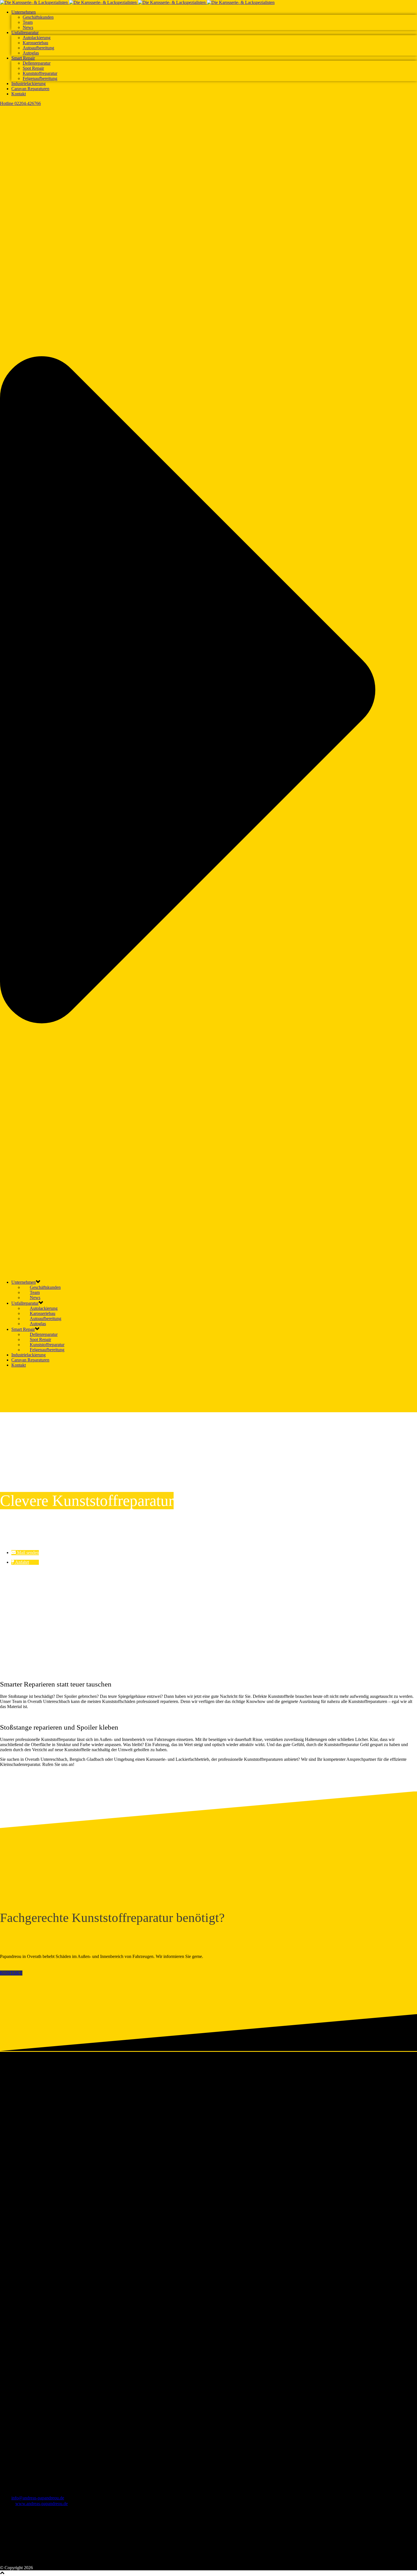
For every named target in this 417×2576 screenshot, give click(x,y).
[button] (25, 1552)
